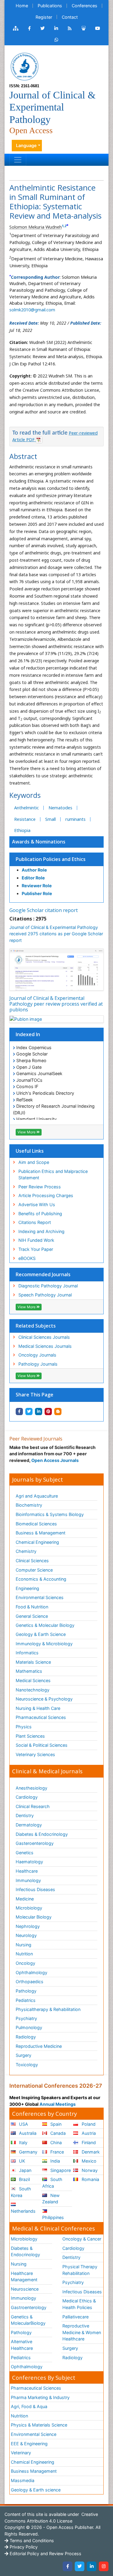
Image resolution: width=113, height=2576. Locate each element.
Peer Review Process (40, 1187)
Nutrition (24, 1954)
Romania (90, 2179)
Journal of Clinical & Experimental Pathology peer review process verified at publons (56, 1004)
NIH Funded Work (36, 1240)
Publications (50, 6)
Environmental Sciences (40, 1597)
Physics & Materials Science (39, 2425)
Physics (24, 1727)
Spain (55, 2124)
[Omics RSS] (70, 28)
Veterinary (21, 2453)
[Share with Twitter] (29, 1412)
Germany (28, 2152)
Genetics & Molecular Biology (45, 1625)
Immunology (28, 1880)
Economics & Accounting (41, 1579)
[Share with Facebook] (19, 1412)
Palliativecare (75, 2317)
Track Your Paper (36, 1249)
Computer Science (34, 1570)
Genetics (25, 1853)
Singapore (60, 2170)
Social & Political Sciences (42, 1745)
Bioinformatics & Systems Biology (50, 1514)
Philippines (53, 2217)
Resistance (25, 819)
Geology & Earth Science (41, 1634)
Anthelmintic (27, 808)
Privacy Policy (23, 2547)
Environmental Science (34, 2434)
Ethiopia (22, 830)
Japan (25, 2170)
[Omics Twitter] (42, 28)
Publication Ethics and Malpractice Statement (53, 1175)
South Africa (52, 2183)
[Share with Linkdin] (39, 1412)
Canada (57, 2133)
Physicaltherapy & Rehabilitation (48, 2009)
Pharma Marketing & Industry (40, 2397)
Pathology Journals (38, 1364)
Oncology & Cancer (82, 2239)
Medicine (25, 1899)
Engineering (27, 1588)
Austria (88, 2133)
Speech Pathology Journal (45, 1295)
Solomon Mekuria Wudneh (36, 227)
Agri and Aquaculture (37, 1496)
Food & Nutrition (32, 1607)
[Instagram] (104, 2566)
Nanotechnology (33, 1690)
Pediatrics (26, 2000)
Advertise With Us (37, 1204)
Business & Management (41, 1533)
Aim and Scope (34, 1162)
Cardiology (27, 1797)
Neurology (26, 1935)
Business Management (34, 2471)
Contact (70, 17)
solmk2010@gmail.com (32, 310)
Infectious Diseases (35, 1889)
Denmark (90, 2152)
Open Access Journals (55, 1460)
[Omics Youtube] (98, 28)
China (55, 2142)
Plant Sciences (30, 1736)
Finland (88, 2142)
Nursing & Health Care (38, 1708)
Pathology (26, 1991)
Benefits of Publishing (40, 1214)
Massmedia (23, 2480)
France (56, 2152)
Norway (89, 2170)
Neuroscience (25, 2289)
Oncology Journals (37, 1355)
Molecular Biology (34, 1917)
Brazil (24, 2179)
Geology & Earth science (36, 2490)
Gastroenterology (29, 2307)
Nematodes (60, 808)
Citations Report (35, 1222)
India (55, 2161)
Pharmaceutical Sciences (41, 1717)
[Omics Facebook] (29, 28)
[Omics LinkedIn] (56, 28)
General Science (32, 1616)
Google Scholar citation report (44, 910)
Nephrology (28, 1926)
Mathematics (29, 1671)
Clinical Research (33, 1806)
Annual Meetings (58, 2104)
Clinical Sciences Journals (44, 1337)
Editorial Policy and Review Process (45, 2554)
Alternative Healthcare (22, 2345)
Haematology (29, 1862)
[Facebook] (67, 2566)
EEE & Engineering (29, 2444)
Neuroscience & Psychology (44, 1699)
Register (44, 17)
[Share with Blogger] (58, 1412)
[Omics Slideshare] (83, 28)
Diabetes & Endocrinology (42, 1834)
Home (22, 6)
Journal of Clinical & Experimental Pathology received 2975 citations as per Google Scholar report (56, 934)
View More (27, 1132)
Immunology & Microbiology (44, 1644)
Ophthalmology (31, 1972)
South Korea (21, 2192)
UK (21, 2161)
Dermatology (29, 1825)
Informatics (27, 1653)
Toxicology (27, 2065)
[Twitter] (80, 2566)
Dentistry (25, 1815)
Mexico (88, 2161)
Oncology (25, 1963)
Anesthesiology (31, 1788)
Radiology (26, 2037)
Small (50, 819)
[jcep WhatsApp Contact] (56, 40)
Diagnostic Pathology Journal (48, 1286)
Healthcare (27, 1871)
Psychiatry (26, 2018)
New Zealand (51, 2199)
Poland (88, 2124)
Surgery (24, 2055)
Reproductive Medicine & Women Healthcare (82, 2332)
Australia (27, 2133)
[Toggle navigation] (18, 160)
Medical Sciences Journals (45, 1346)
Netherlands (23, 2211)
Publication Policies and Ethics (51, 859)
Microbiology (29, 1908)
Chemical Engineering (37, 1542)
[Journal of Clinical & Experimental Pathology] (24, 66)
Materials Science (33, 1662)
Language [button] (26, 145)
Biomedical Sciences (36, 1524)
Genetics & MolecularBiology (28, 2320)
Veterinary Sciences (35, 1754)
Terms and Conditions (31, 2541)
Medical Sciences (33, 1680)
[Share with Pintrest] (48, 1412)
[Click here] (16, 28)
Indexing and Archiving (41, 1231)
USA (23, 2124)
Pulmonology (29, 2027)
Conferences (85, 6)
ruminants (75, 819)
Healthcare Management (24, 2277)
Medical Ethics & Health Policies (79, 2304)
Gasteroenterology (35, 1843)
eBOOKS (27, 1258)
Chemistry (26, 1551)
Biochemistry (29, 1505)
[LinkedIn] (92, 2566)
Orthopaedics (30, 1982)
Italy (23, 2142)
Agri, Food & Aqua (29, 2406)
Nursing (24, 1945)
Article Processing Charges (46, 1195)
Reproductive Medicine (39, 2046)
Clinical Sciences (32, 1561)
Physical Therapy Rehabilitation (80, 2270)
